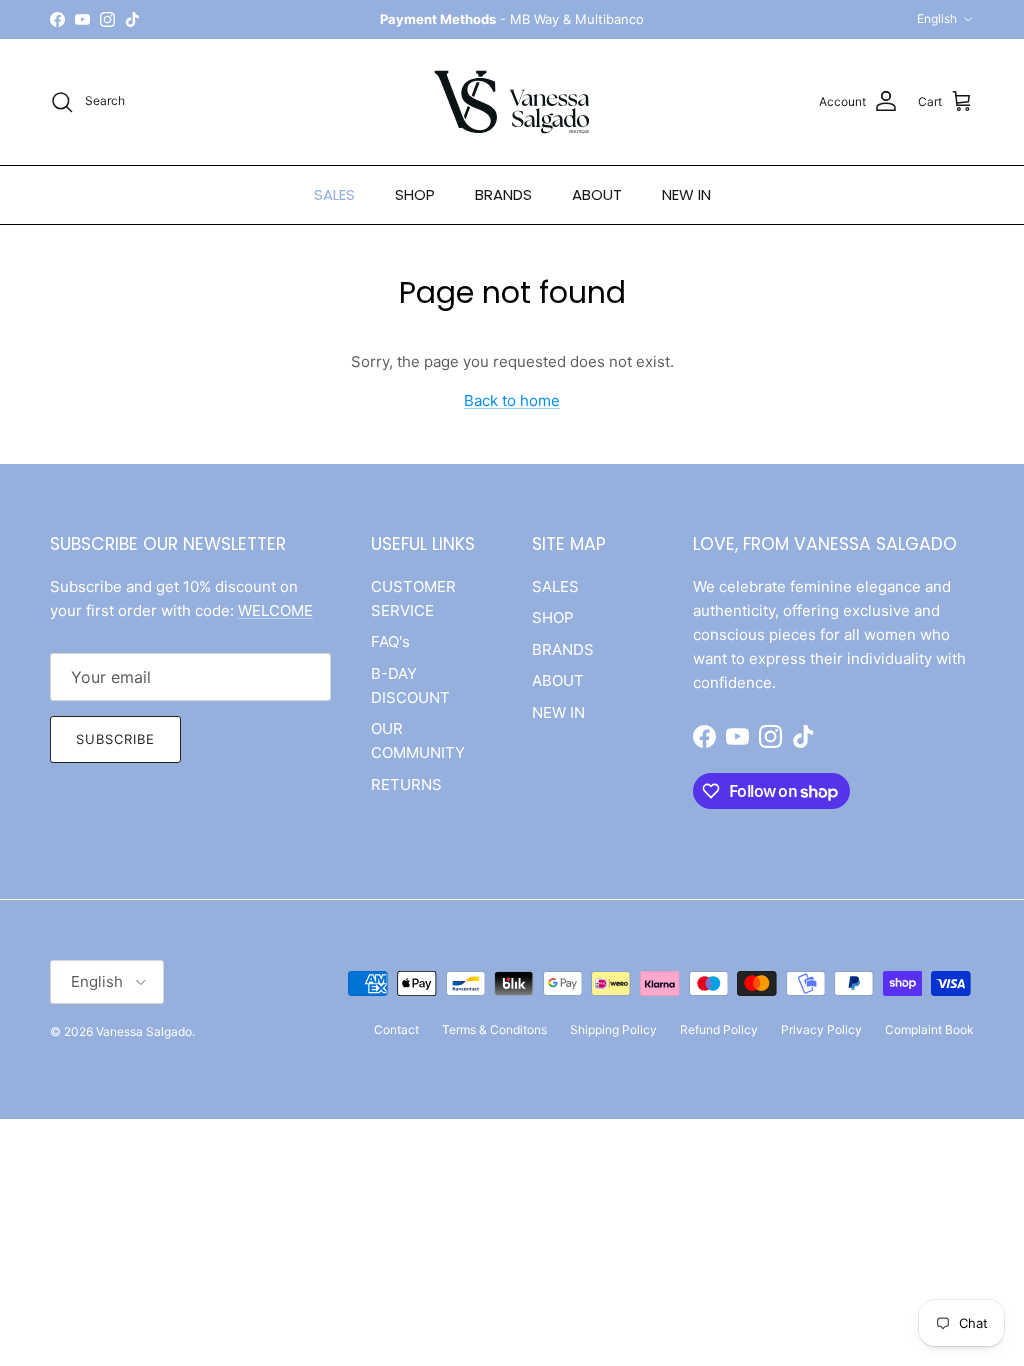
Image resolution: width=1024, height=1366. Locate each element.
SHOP (415, 194)
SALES (334, 194)
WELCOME (275, 610)
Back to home (512, 400)
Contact (396, 1029)
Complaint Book (929, 1029)
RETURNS (406, 784)
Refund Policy (719, 1029)
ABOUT (597, 194)
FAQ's (390, 641)
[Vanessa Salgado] (512, 102)
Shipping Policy (613, 1029)
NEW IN (686, 194)
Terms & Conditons (494, 1029)
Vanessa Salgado (144, 1031)
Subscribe (115, 739)
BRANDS (503, 194)
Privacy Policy (821, 1029)
